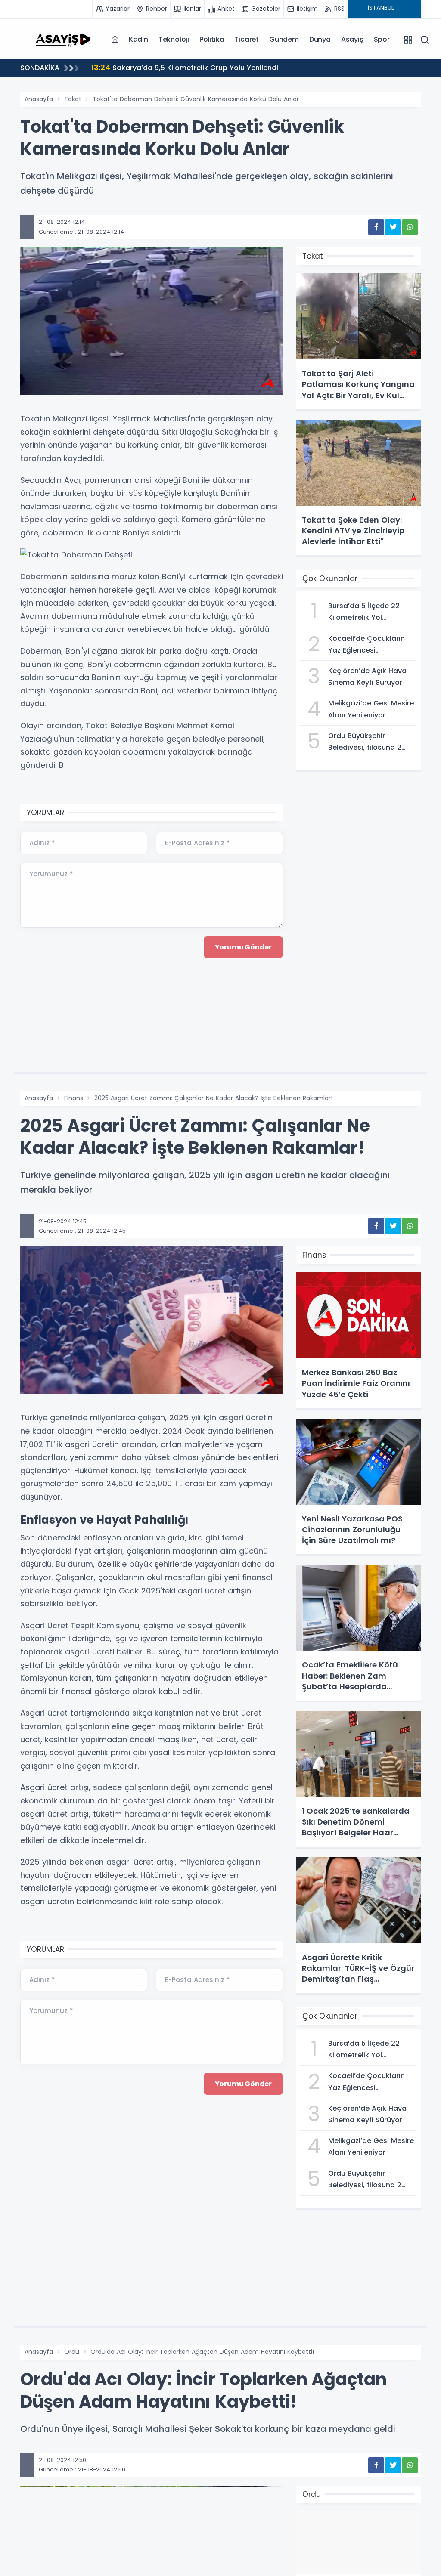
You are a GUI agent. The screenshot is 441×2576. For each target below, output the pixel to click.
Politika (212, 39)
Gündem (284, 39)
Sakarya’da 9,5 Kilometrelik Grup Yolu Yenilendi (185, 67)
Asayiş (352, 39)
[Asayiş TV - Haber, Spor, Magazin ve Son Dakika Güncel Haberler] (63, 39)
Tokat (73, 99)
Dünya (320, 39)
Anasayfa (39, 99)
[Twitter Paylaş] (393, 227)
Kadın (138, 39)
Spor (382, 39)
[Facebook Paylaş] (376, 227)
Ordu (72, 2352)
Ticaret (247, 39)
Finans (74, 1098)
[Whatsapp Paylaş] (410, 227)
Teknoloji (174, 39)
